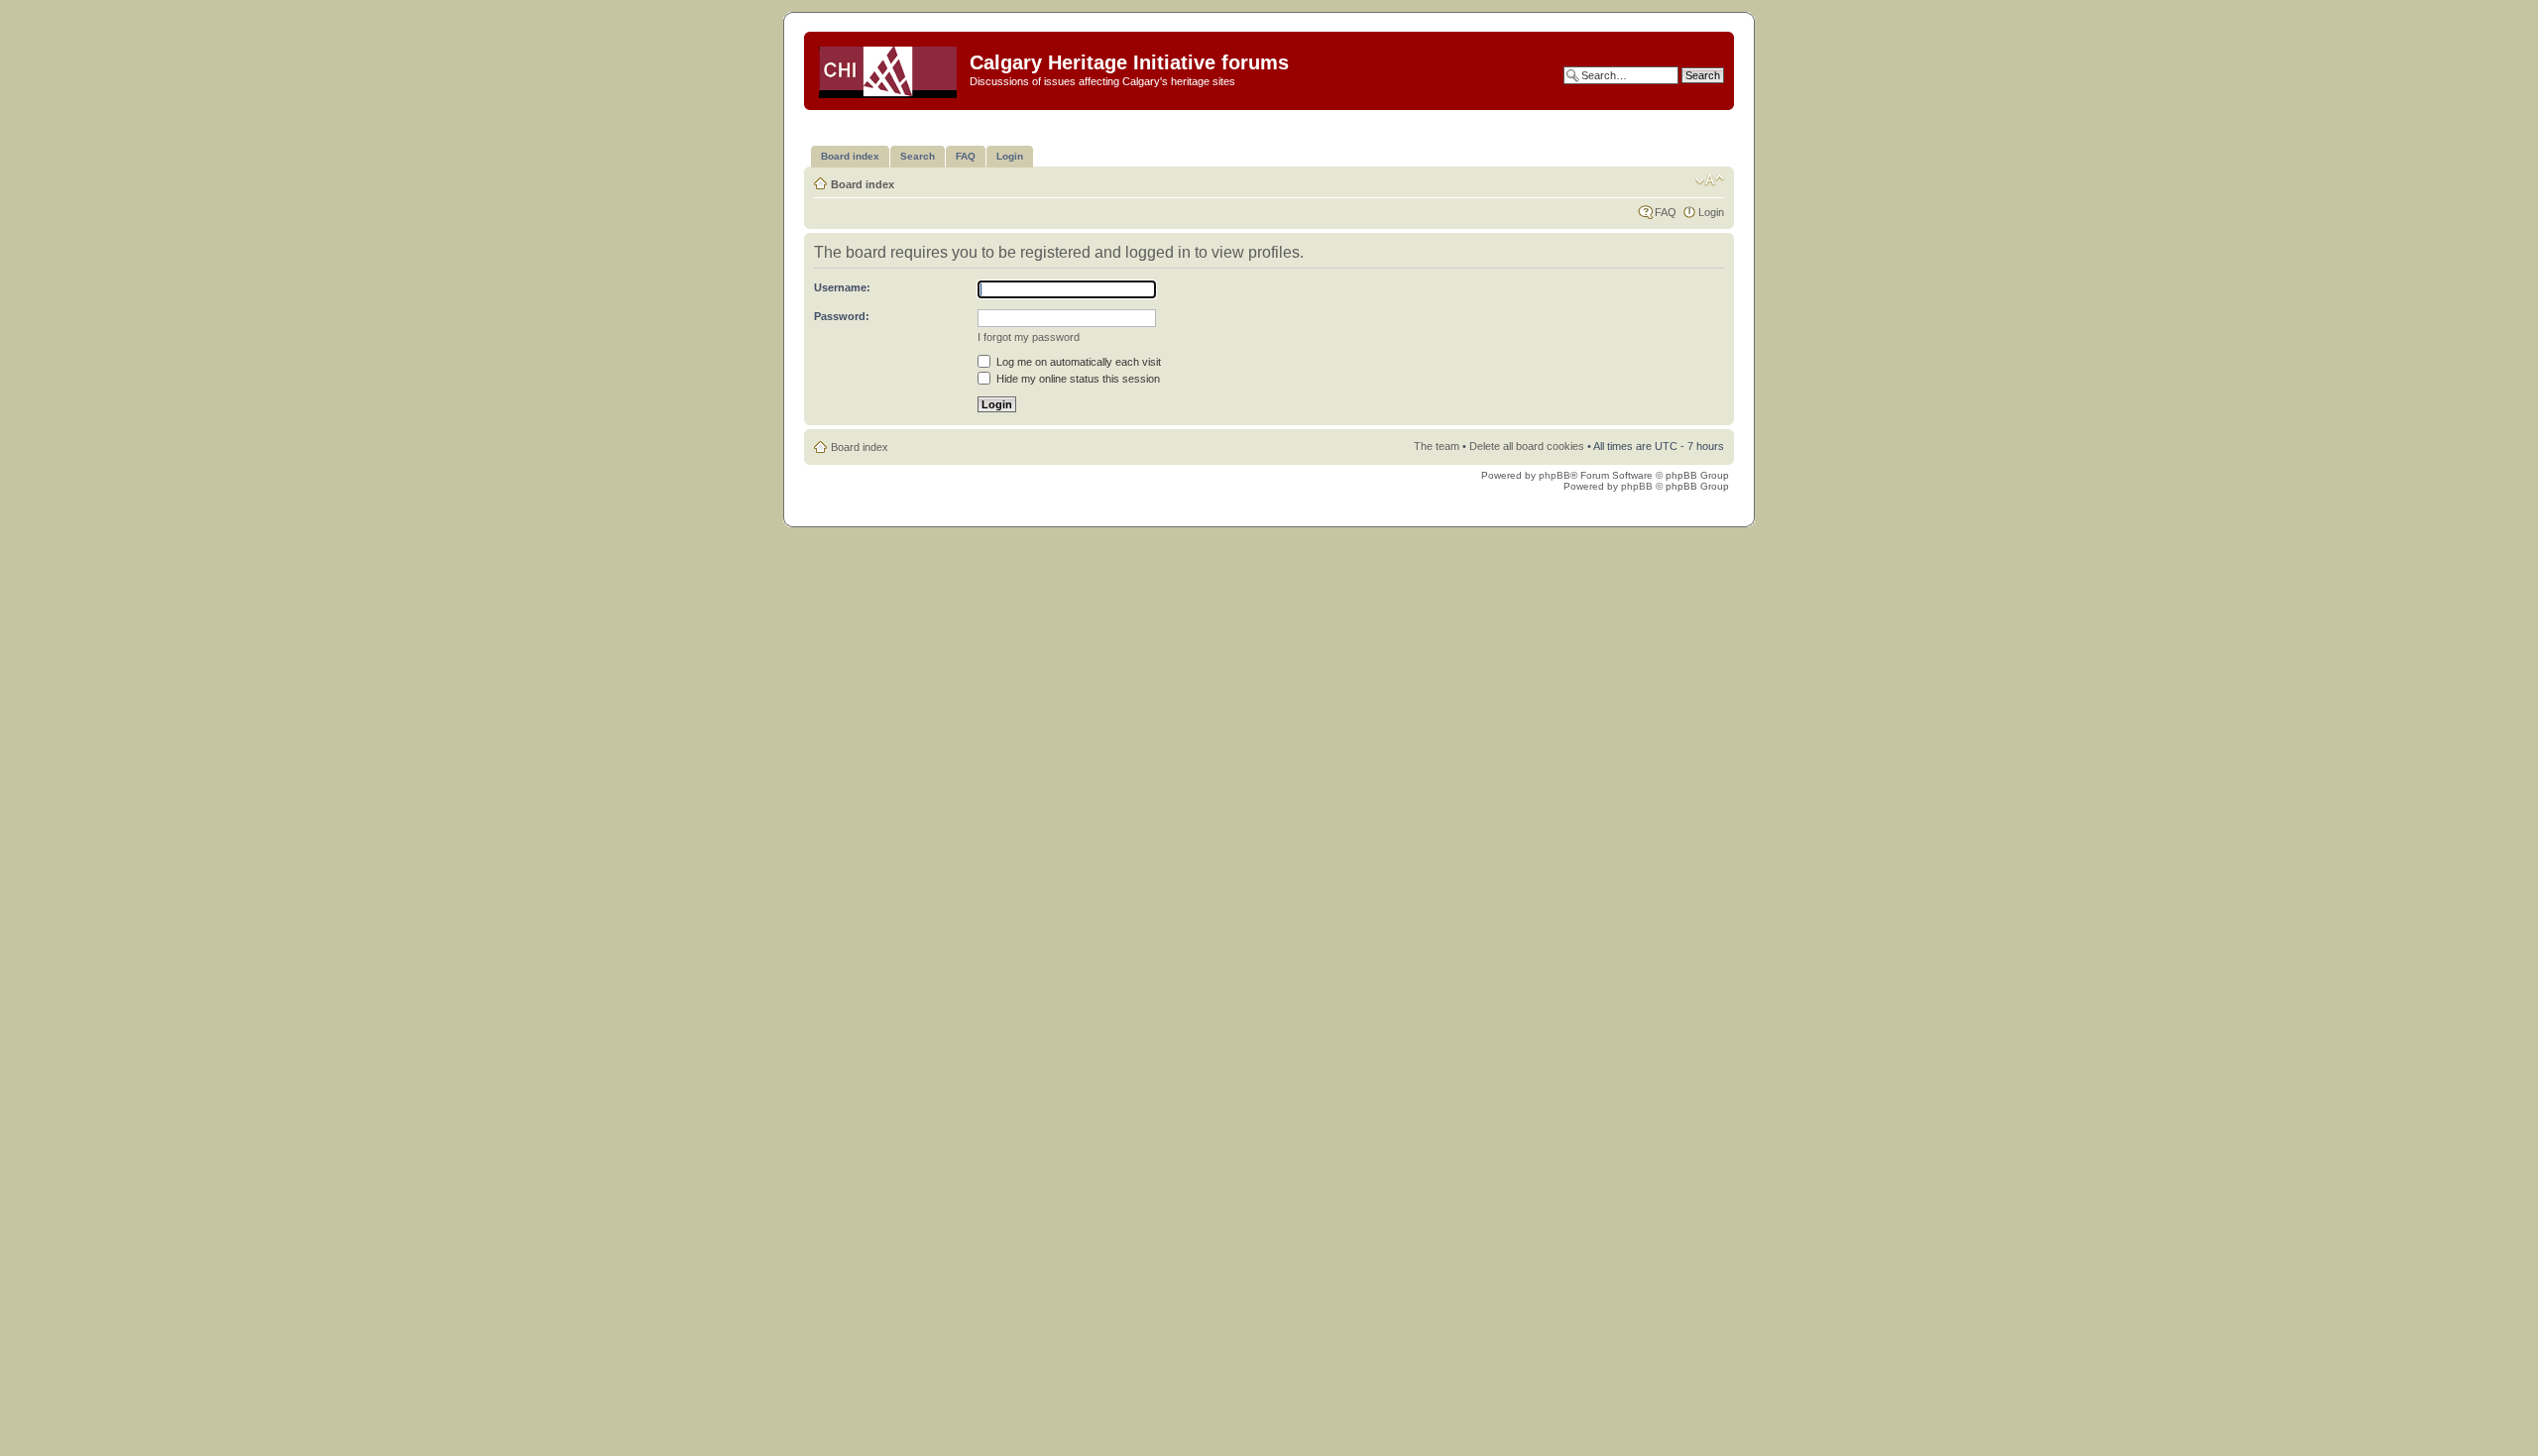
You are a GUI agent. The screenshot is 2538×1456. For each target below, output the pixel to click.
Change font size (1710, 180)
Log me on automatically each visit (1077, 362)
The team (1437, 446)
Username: (842, 287)
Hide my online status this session (1077, 379)
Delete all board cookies (1527, 446)
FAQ (1666, 212)
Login (1711, 212)
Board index (863, 184)
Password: (842, 316)
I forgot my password (1029, 337)
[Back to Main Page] (889, 68)
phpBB (1555, 475)
